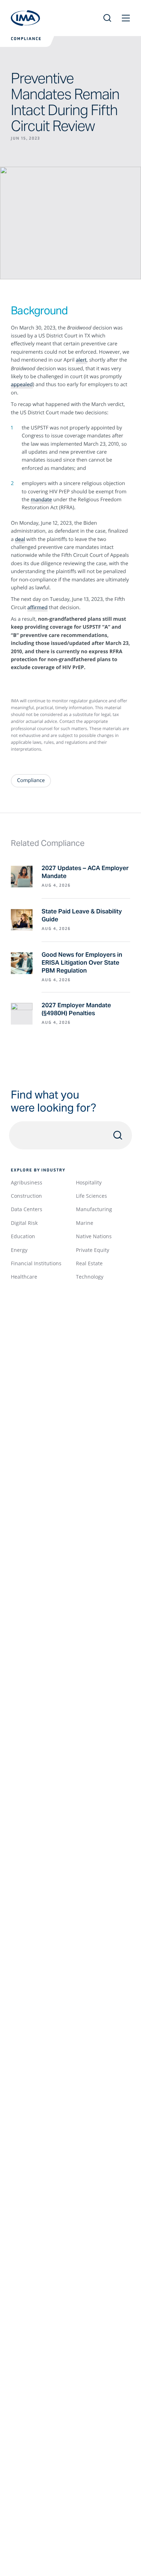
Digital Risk (24, 1223)
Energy (19, 1250)
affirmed (37, 608)
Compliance (26, 39)
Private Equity (93, 1250)
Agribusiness (27, 1182)
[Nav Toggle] (126, 18)
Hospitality (89, 1182)
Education (23, 1236)
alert (81, 360)
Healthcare (24, 1277)
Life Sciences (91, 1196)
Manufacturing (94, 1209)
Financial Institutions (36, 1263)
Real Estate (89, 1263)
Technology (90, 1277)
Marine (85, 1223)
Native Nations (94, 1236)
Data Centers (27, 1209)
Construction (26, 1196)
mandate (41, 500)
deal (20, 539)
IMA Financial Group (25, 18)
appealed (22, 385)
